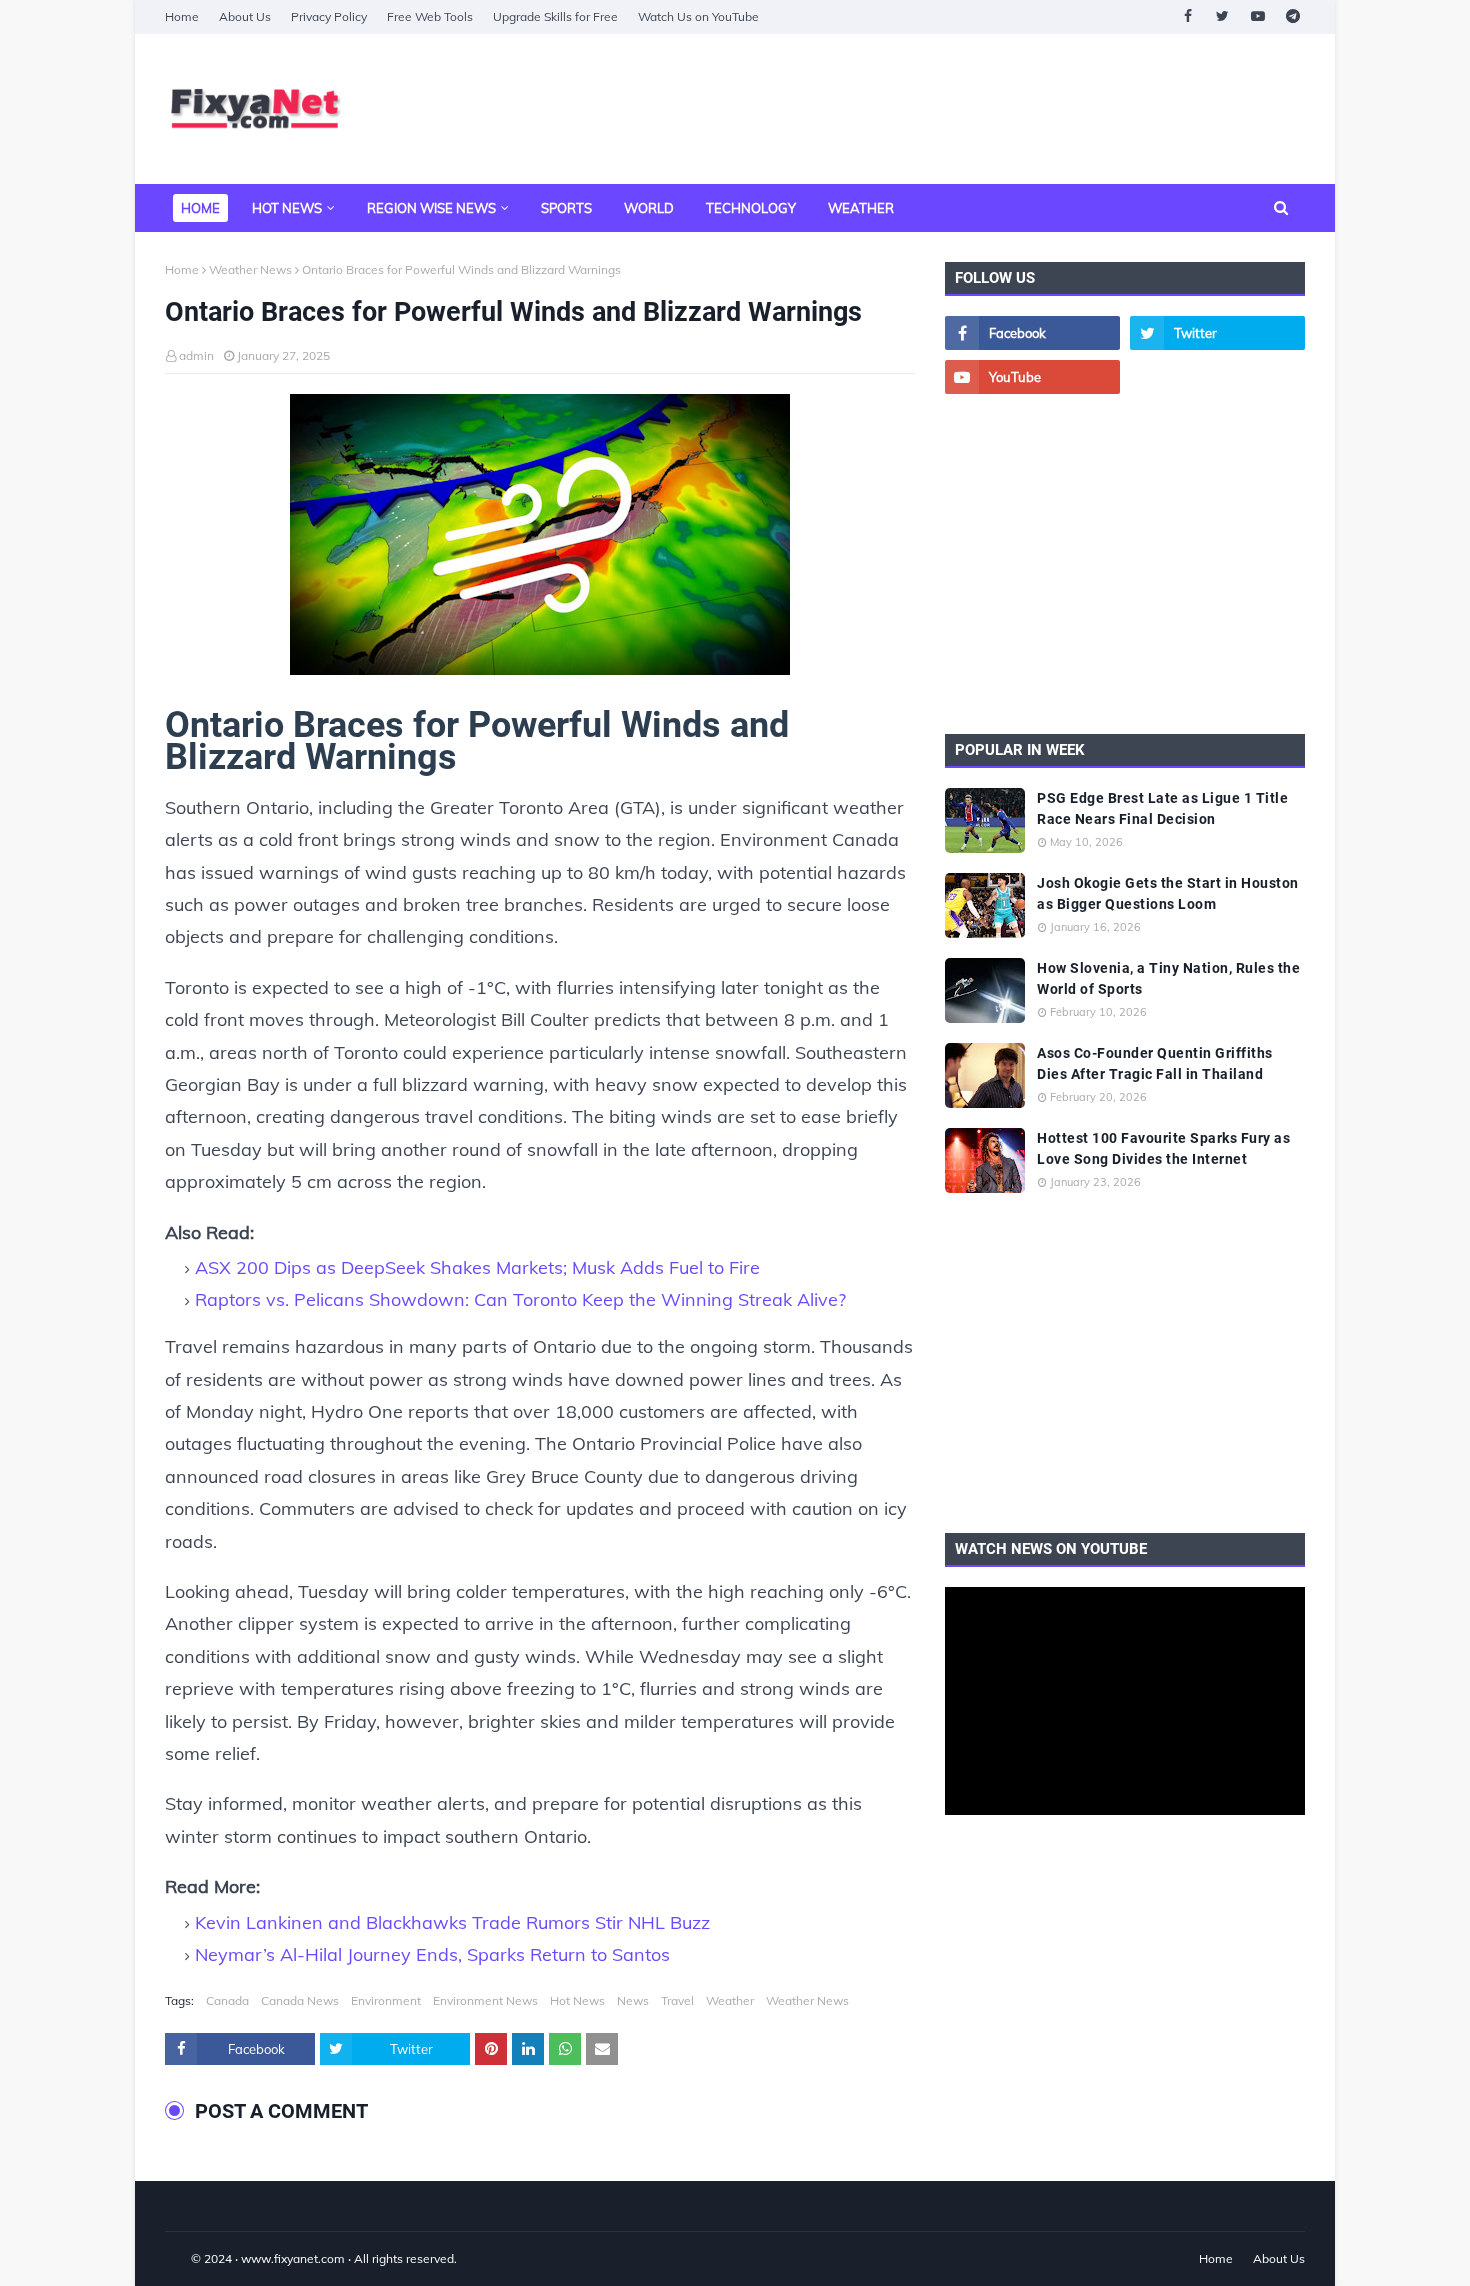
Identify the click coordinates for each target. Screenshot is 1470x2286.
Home (182, 16)
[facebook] (1187, 16)
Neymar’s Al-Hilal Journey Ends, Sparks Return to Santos (432, 1954)
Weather (730, 2000)
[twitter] (1222, 16)
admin (196, 355)
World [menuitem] (649, 208)
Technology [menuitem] (751, 208)
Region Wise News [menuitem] (431, 208)
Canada (227, 2000)
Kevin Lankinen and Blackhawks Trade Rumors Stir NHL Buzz (452, 1922)
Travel (677, 2000)
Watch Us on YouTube (698, 16)
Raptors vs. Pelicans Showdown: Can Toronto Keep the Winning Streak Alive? (520, 1299)
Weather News (250, 269)
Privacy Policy (329, 16)
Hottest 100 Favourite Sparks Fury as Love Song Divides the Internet (1163, 1148)
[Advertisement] (941, 109)
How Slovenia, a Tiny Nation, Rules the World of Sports (1168, 978)
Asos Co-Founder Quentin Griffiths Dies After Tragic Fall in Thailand (1155, 1063)
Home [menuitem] (200, 208)
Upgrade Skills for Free (555, 16)
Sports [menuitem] (566, 208)
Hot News (577, 2000)
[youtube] (1257, 16)
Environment (386, 2000)
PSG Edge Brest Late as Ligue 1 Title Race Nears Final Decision (1162, 808)
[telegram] (1292, 16)
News (633, 2000)
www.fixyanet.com (293, 2258)
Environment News (485, 2000)
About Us (245, 16)
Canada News (300, 2000)
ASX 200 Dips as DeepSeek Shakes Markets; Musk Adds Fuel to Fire (477, 1267)
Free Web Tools (430, 16)
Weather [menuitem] (861, 208)
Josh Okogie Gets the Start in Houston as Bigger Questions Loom (1168, 893)
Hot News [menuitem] (287, 208)
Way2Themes (186, 2258)
